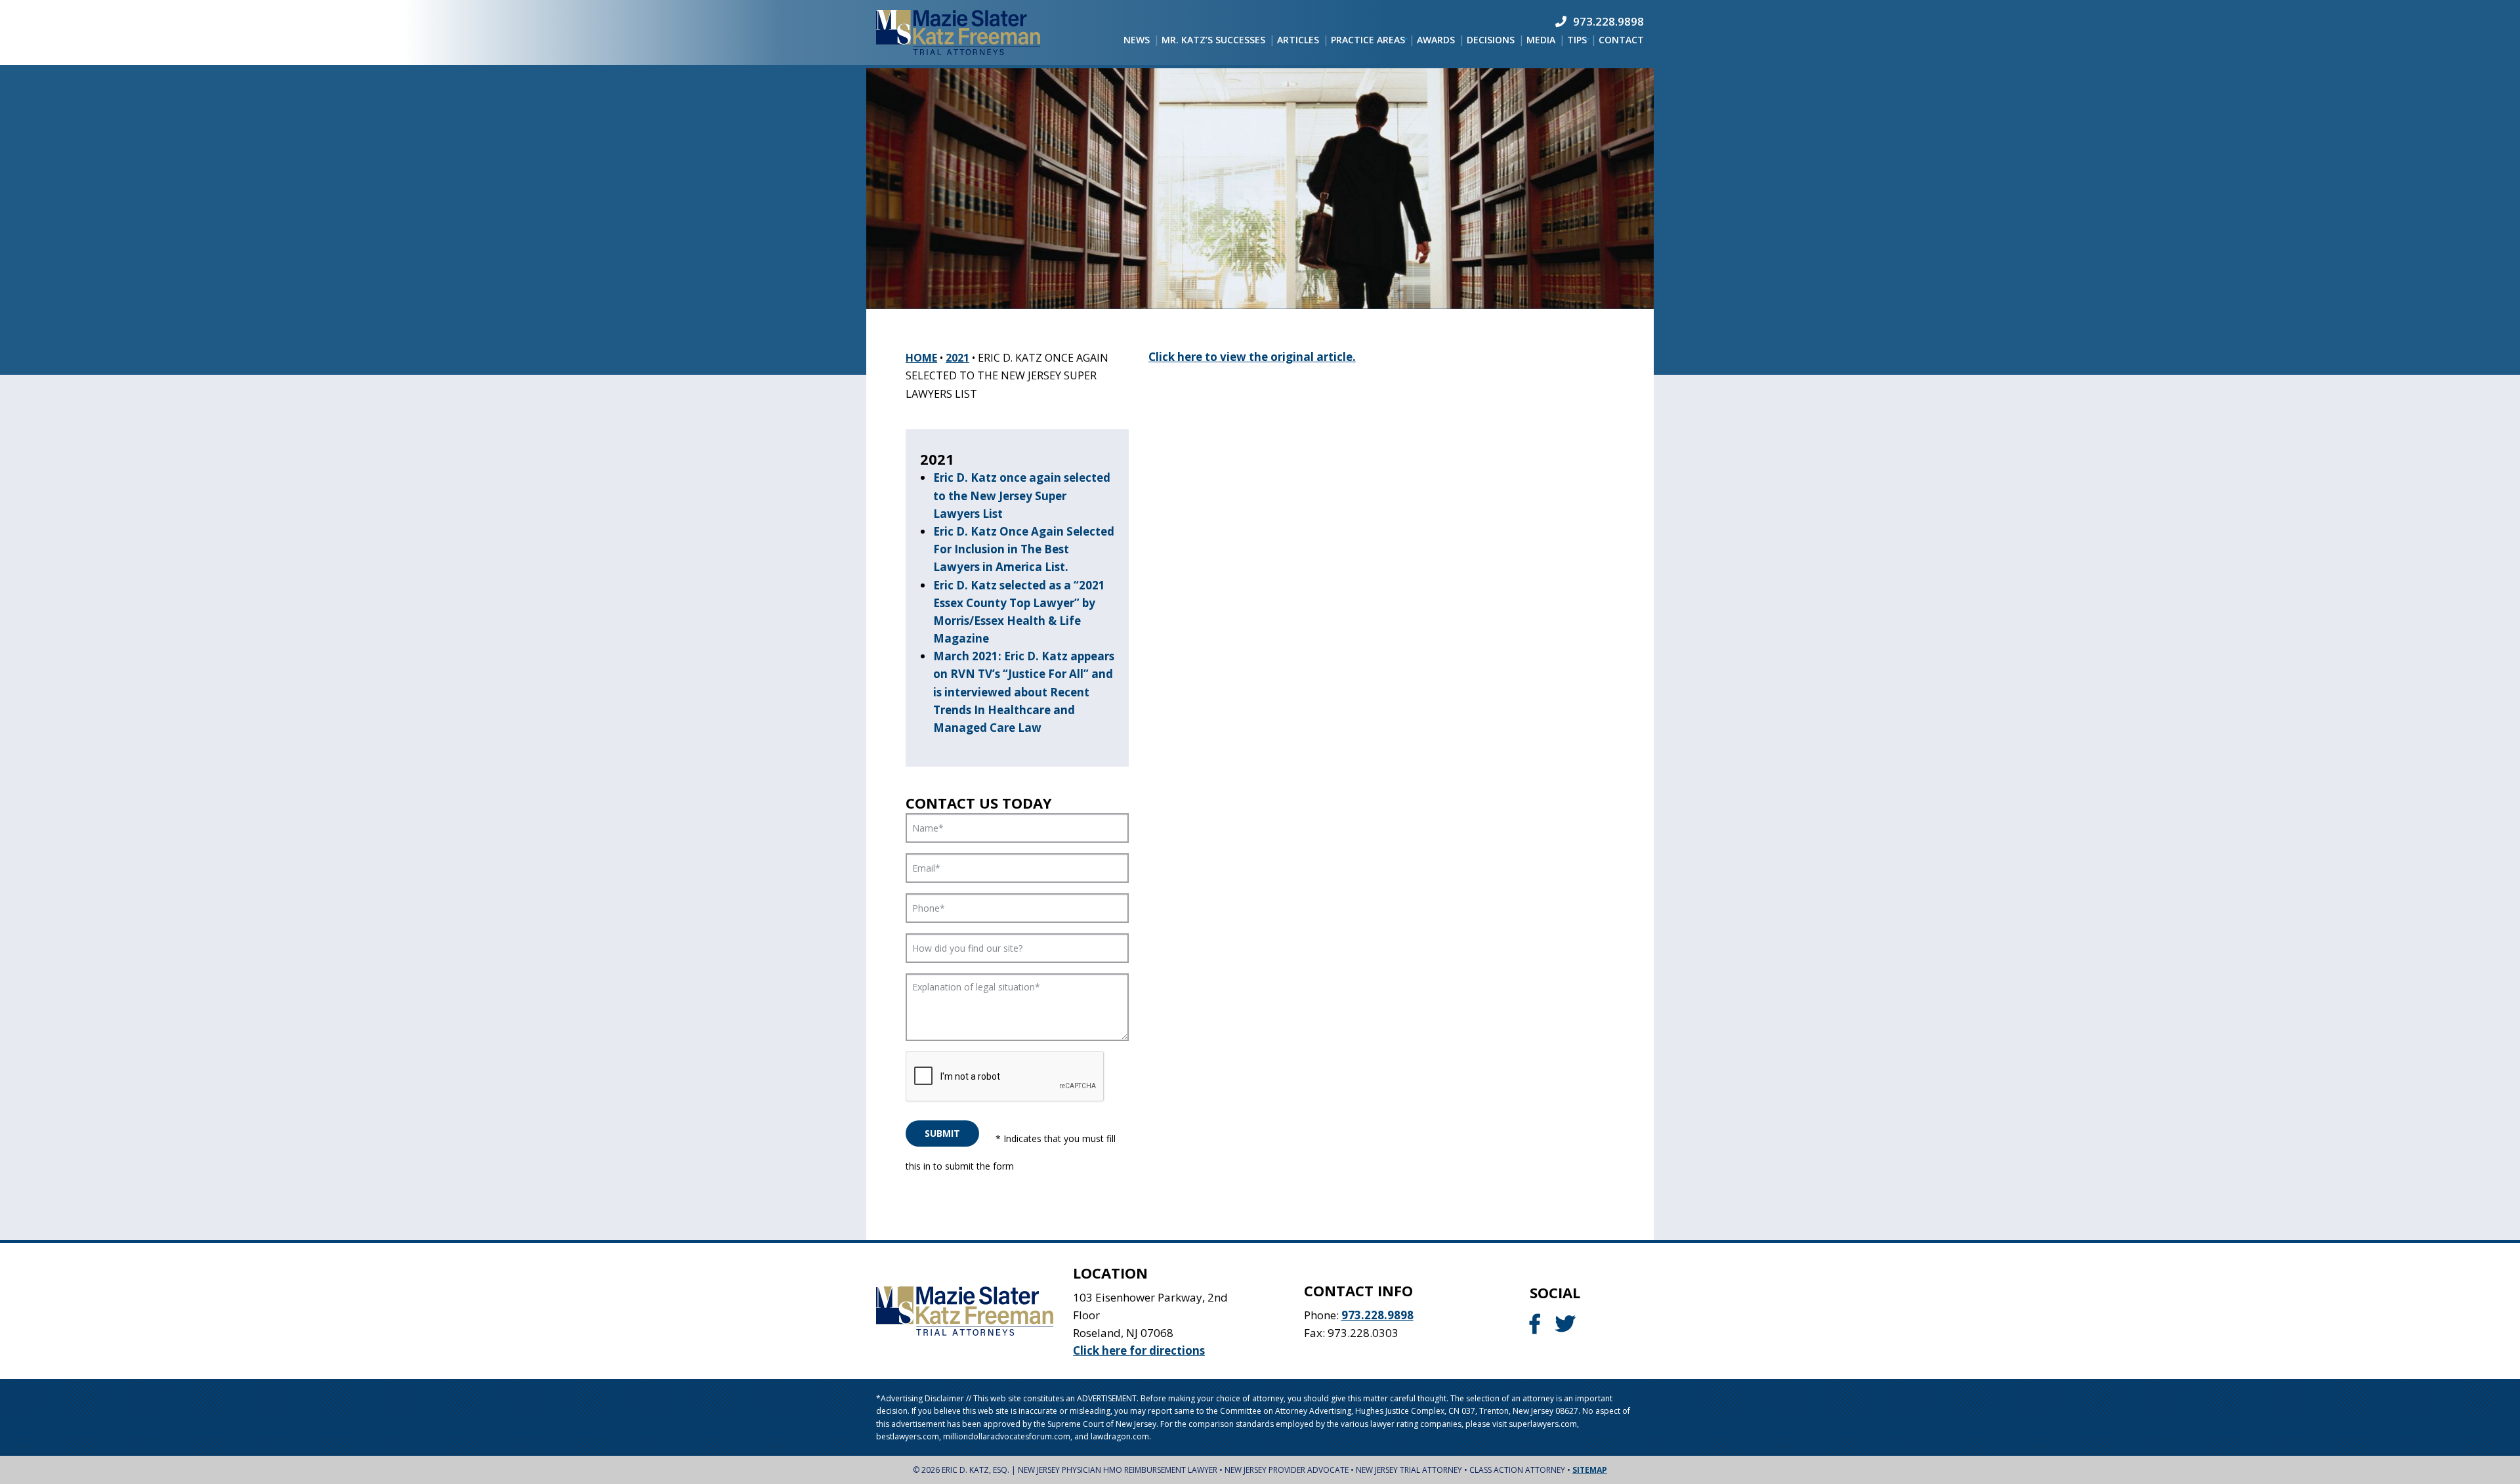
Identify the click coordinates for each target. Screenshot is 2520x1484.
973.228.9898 (1377, 1315)
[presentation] (1005, 1077)
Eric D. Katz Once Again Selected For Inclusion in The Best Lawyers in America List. (1024, 549)
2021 (957, 358)
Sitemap (1590, 1470)
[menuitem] (1137, 40)
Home (921, 358)
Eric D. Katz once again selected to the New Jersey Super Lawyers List (1022, 495)
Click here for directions (1139, 1350)
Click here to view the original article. (1252, 357)
